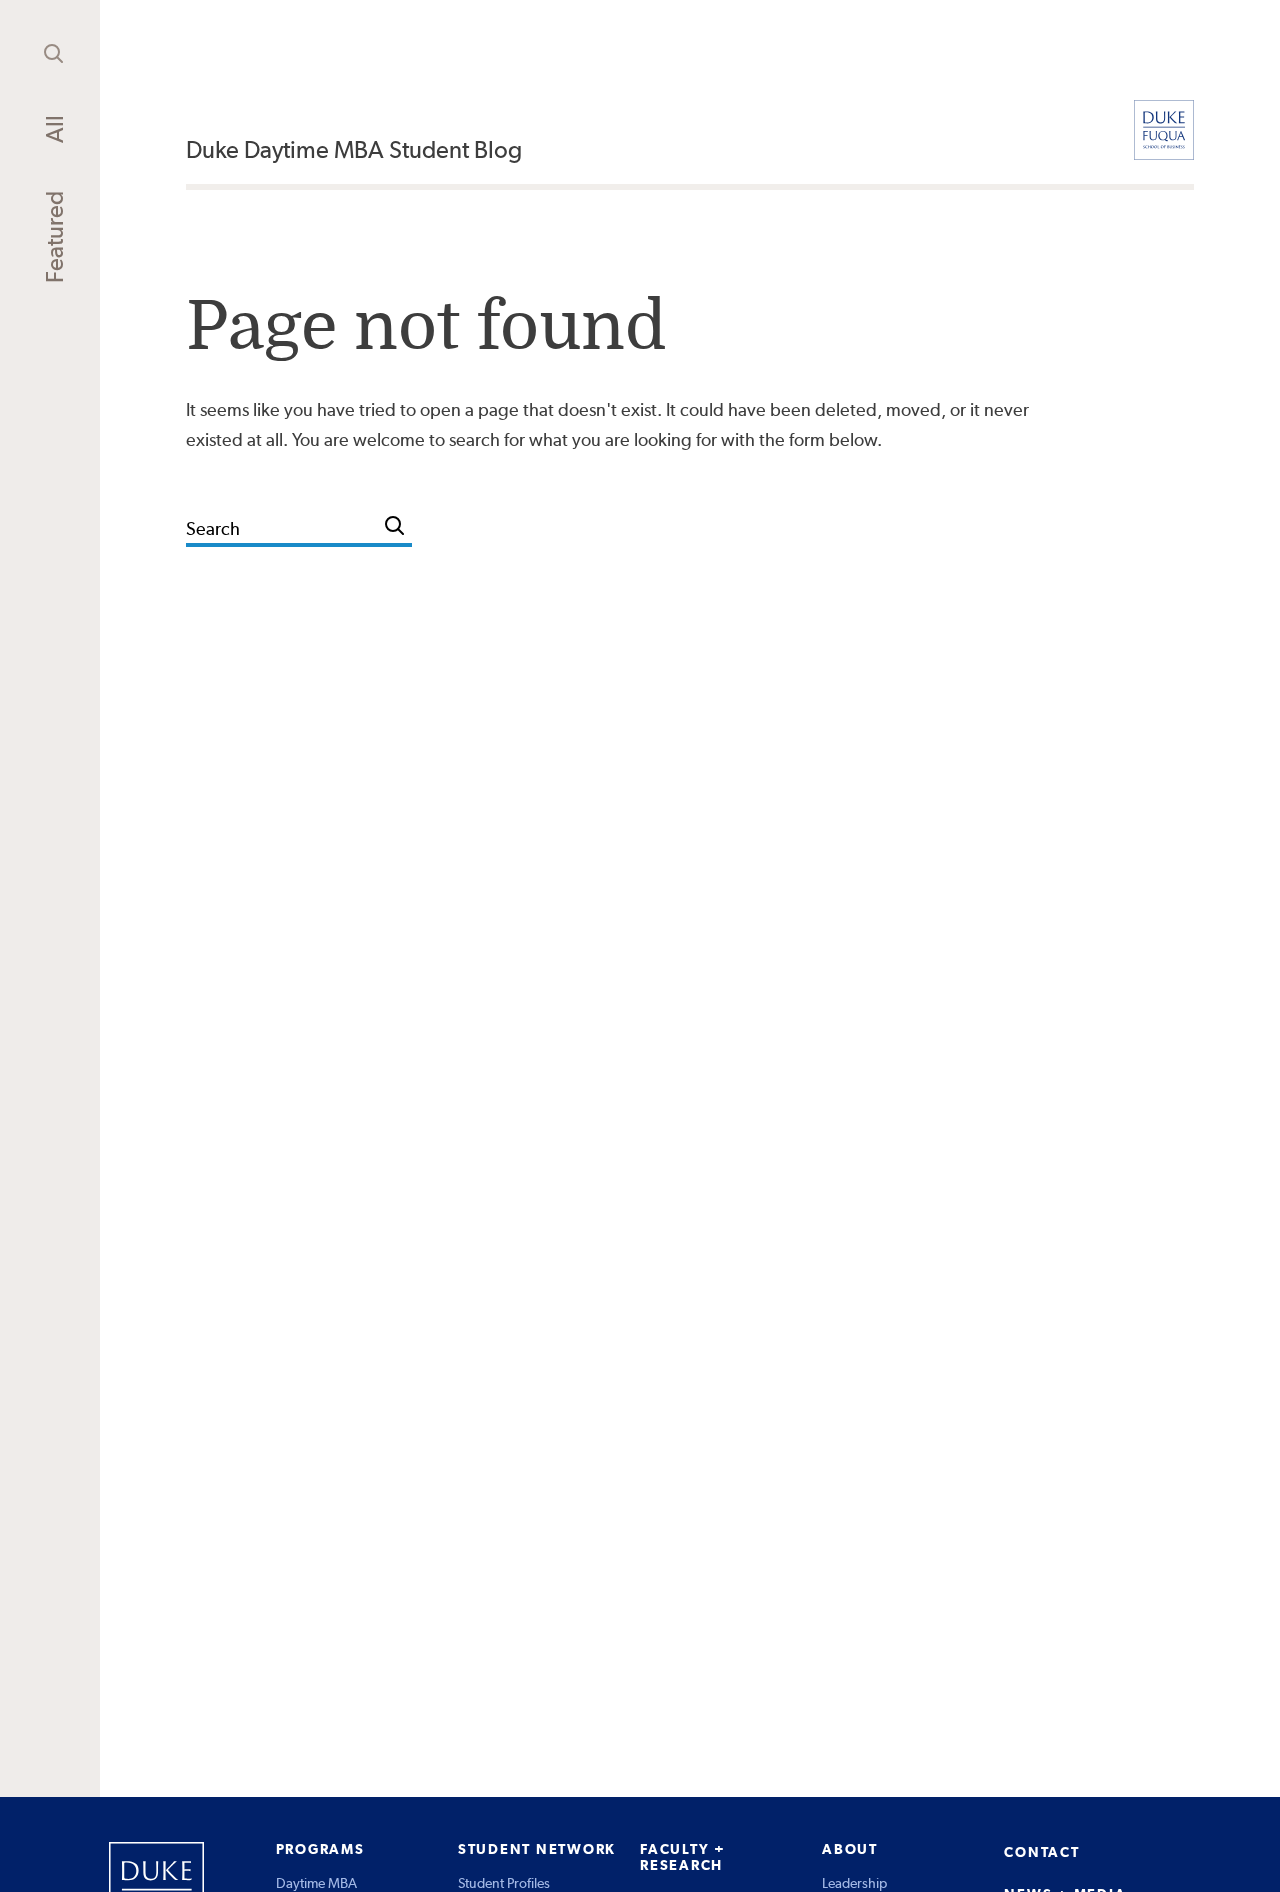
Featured (54, 237)
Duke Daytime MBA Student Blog (354, 149)
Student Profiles (504, 1883)
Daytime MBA (316, 1883)
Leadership (854, 1883)
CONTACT (1041, 1852)
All (54, 129)
